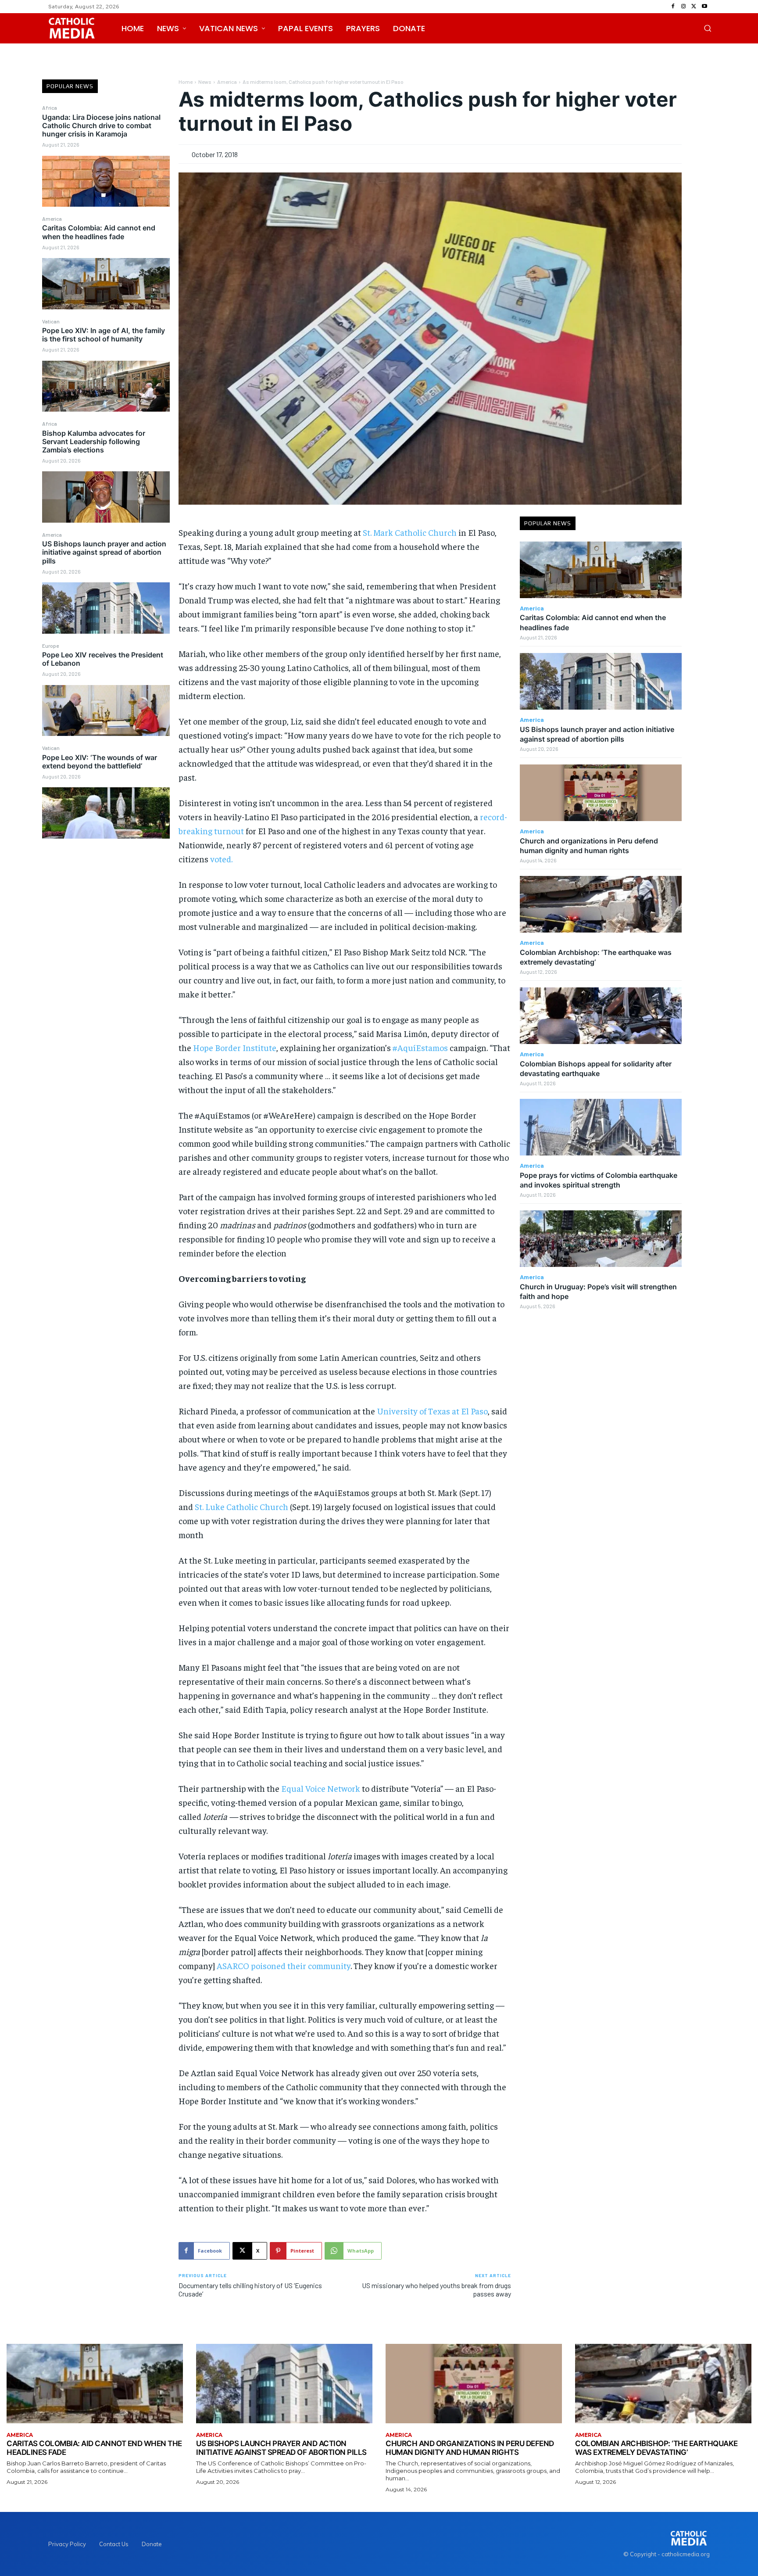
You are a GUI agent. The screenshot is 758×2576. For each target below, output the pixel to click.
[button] (708, 28)
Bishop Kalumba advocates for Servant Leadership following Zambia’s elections (94, 441)
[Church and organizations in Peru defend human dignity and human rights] (601, 793)
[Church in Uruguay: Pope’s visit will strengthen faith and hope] (601, 1239)
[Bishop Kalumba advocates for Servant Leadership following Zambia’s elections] (106, 497)
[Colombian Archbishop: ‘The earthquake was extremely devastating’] (601, 904)
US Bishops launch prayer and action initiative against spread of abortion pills (104, 552)
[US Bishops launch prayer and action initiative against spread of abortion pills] (106, 608)
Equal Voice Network (321, 1788)
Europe (50, 646)
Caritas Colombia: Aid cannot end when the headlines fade (99, 232)
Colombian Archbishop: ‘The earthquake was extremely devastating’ (656, 2448)
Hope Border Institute (235, 1047)
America (52, 219)
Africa (50, 108)
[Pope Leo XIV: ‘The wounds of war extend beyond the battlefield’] (106, 813)
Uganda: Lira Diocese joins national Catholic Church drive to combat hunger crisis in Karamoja (101, 126)
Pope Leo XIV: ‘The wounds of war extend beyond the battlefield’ (100, 762)
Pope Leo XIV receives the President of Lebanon (103, 659)
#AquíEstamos (420, 1047)
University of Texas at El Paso (432, 1411)
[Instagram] (683, 7)
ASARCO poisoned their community (284, 1965)
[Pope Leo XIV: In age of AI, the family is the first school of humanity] (106, 386)
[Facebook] (673, 7)
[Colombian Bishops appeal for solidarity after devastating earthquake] (601, 1016)
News (205, 82)
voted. (221, 859)
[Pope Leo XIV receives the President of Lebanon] (106, 710)
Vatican (51, 321)
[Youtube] (704, 7)
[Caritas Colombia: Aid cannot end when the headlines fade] (106, 283)
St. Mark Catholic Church (410, 532)
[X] (694, 7)
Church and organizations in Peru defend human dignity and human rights (470, 2448)
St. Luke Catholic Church (241, 1506)
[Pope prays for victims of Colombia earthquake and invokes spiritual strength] (601, 1127)
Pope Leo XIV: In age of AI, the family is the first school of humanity (104, 335)
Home (186, 82)
